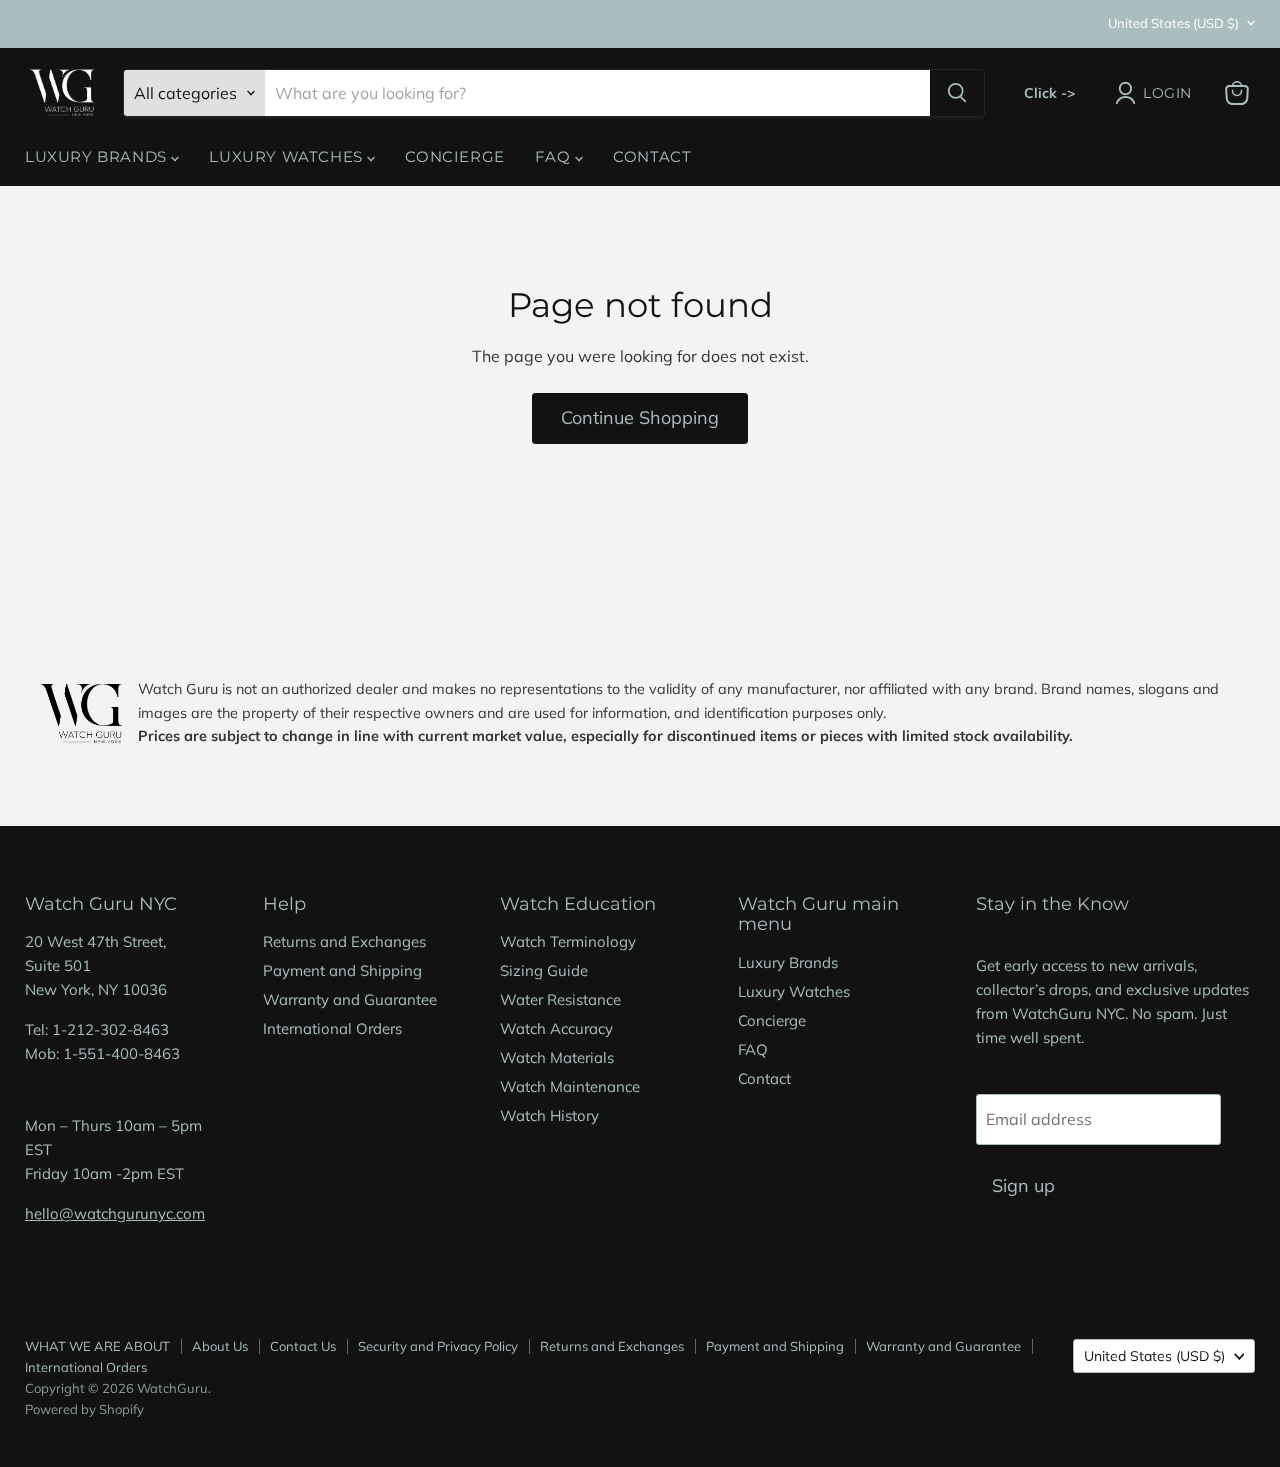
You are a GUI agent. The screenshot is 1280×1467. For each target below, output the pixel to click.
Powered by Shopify (84, 1409)
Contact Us (303, 1346)
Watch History (549, 1115)
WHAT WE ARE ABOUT (97, 1346)
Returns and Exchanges (344, 941)
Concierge (454, 156)
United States (1173, 23)
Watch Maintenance (570, 1086)
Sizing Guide (544, 970)
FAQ (555, 156)
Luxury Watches (288, 156)
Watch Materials (557, 1057)
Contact (652, 156)
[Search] (957, 93)
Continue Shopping (640, 417)
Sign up (1023, 1185)
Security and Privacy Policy (438, 1346)
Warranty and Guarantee (350, 999)
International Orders (332, 1028)
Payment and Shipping (342, 970)
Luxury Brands (98, 156)
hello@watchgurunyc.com (115, 1213)
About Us (220, 1346)
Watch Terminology (568, 941)
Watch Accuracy (556, 1028)
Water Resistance (560, 999)
